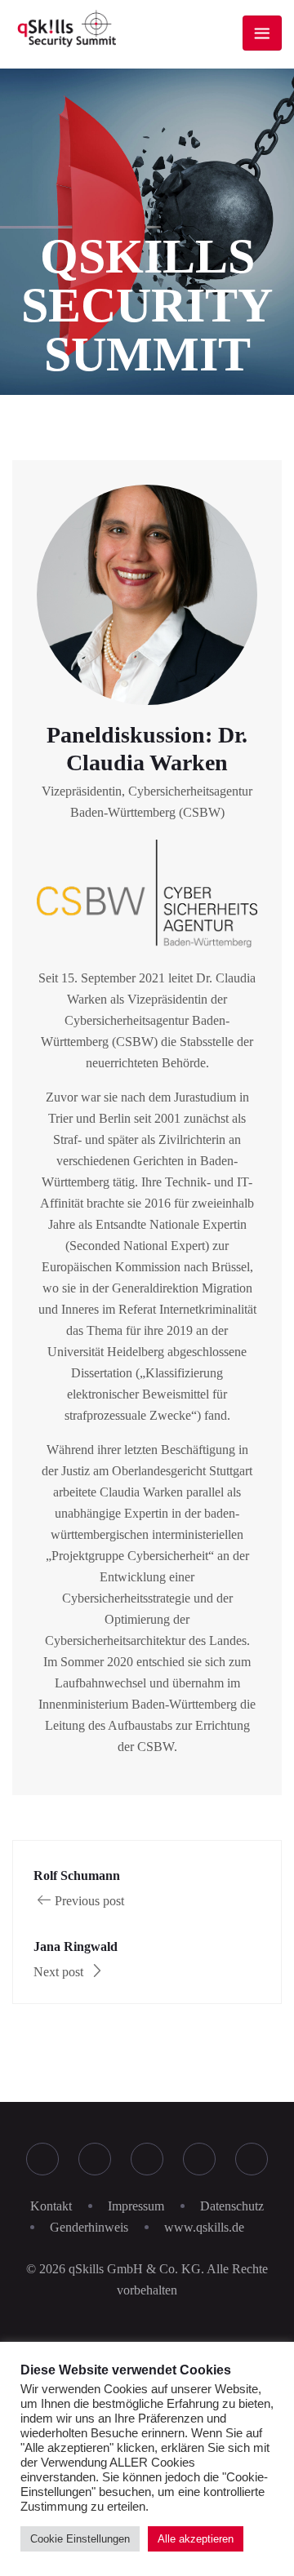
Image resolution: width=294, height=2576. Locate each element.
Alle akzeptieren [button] (196, 2539)
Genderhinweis (89, 2227)
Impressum (136, 2206)
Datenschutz (232, 2206)
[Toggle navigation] (262, 33)
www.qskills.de (204, 2227)
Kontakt (51, 2206)
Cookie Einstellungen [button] (80, 2539)
